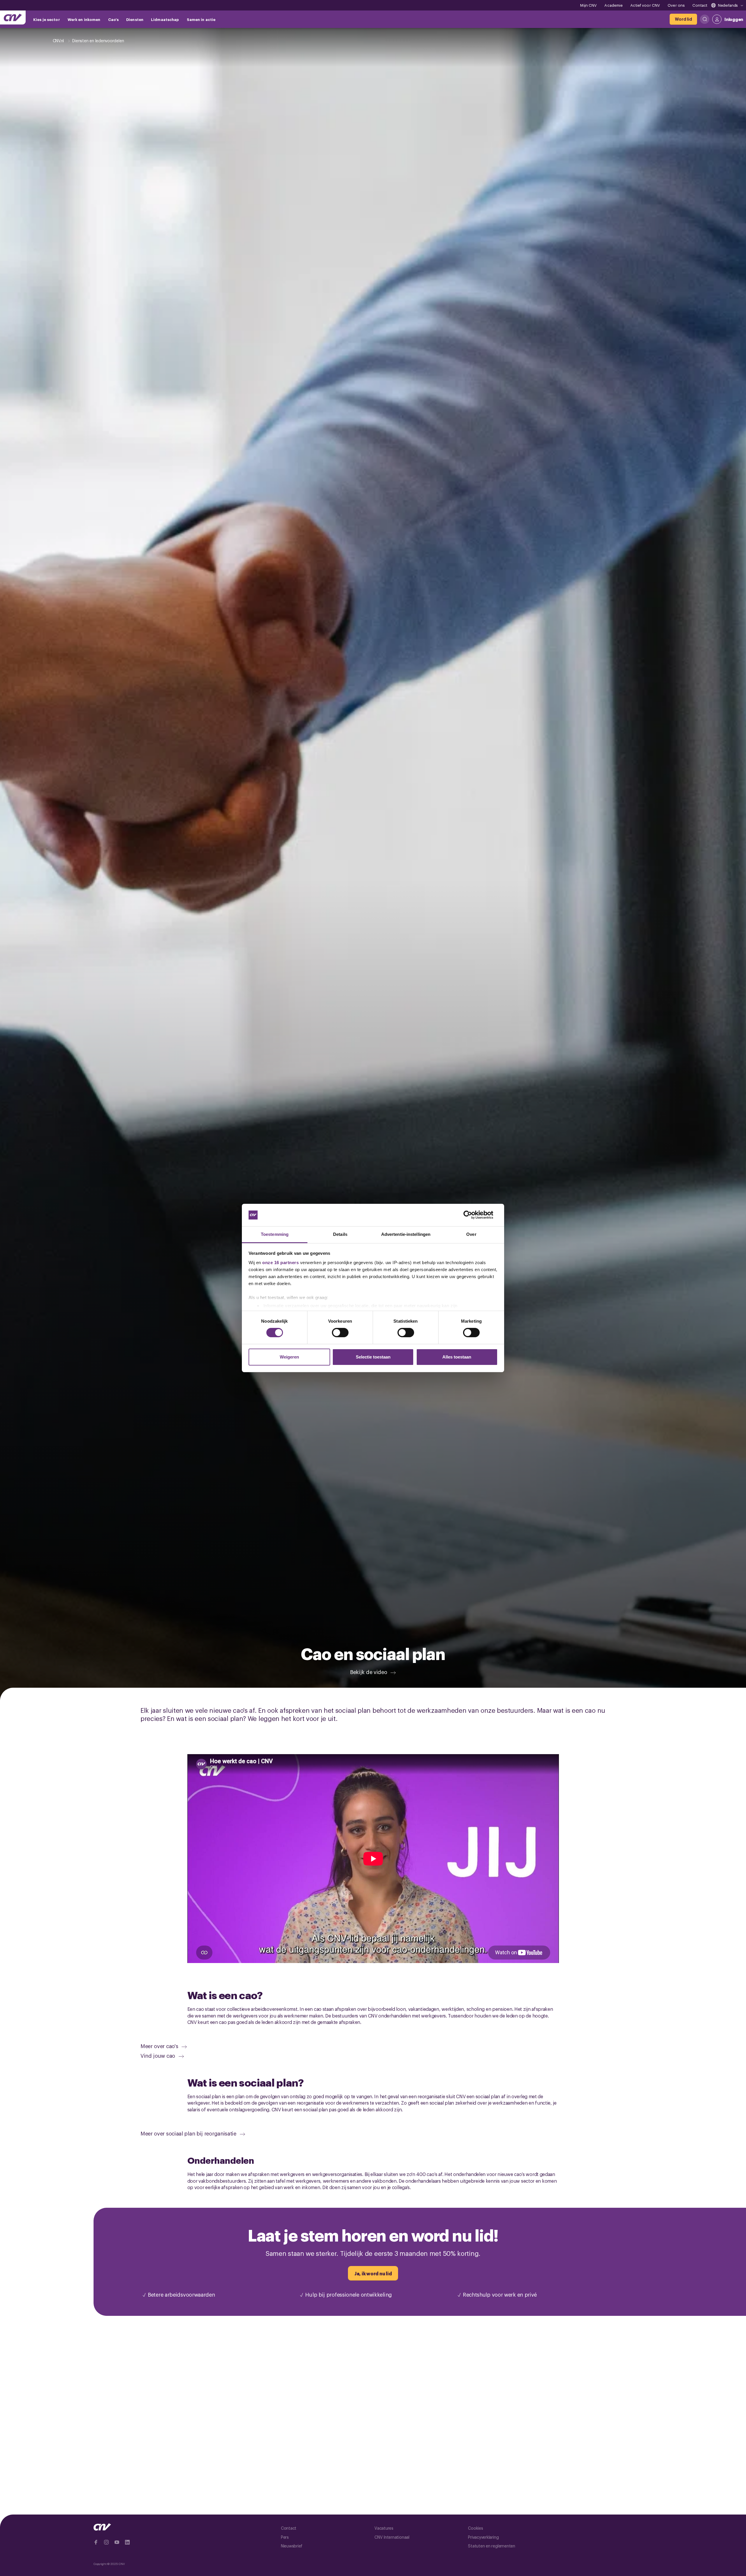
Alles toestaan (457, 1357)
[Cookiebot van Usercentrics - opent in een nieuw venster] (472, 1215)
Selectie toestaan (373, 1357)
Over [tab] (471, 1234)
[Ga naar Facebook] (96, 2542)
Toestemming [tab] (275, 1234)
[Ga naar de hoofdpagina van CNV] (13, 17)
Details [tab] (340, 1234)
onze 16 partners (280, 1263)
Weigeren (289, 1357)
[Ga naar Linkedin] (127, 2542)
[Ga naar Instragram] (106, 2542)
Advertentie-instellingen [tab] (406, 1234)
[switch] (340, 1333)
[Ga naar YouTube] (117, 2542)
